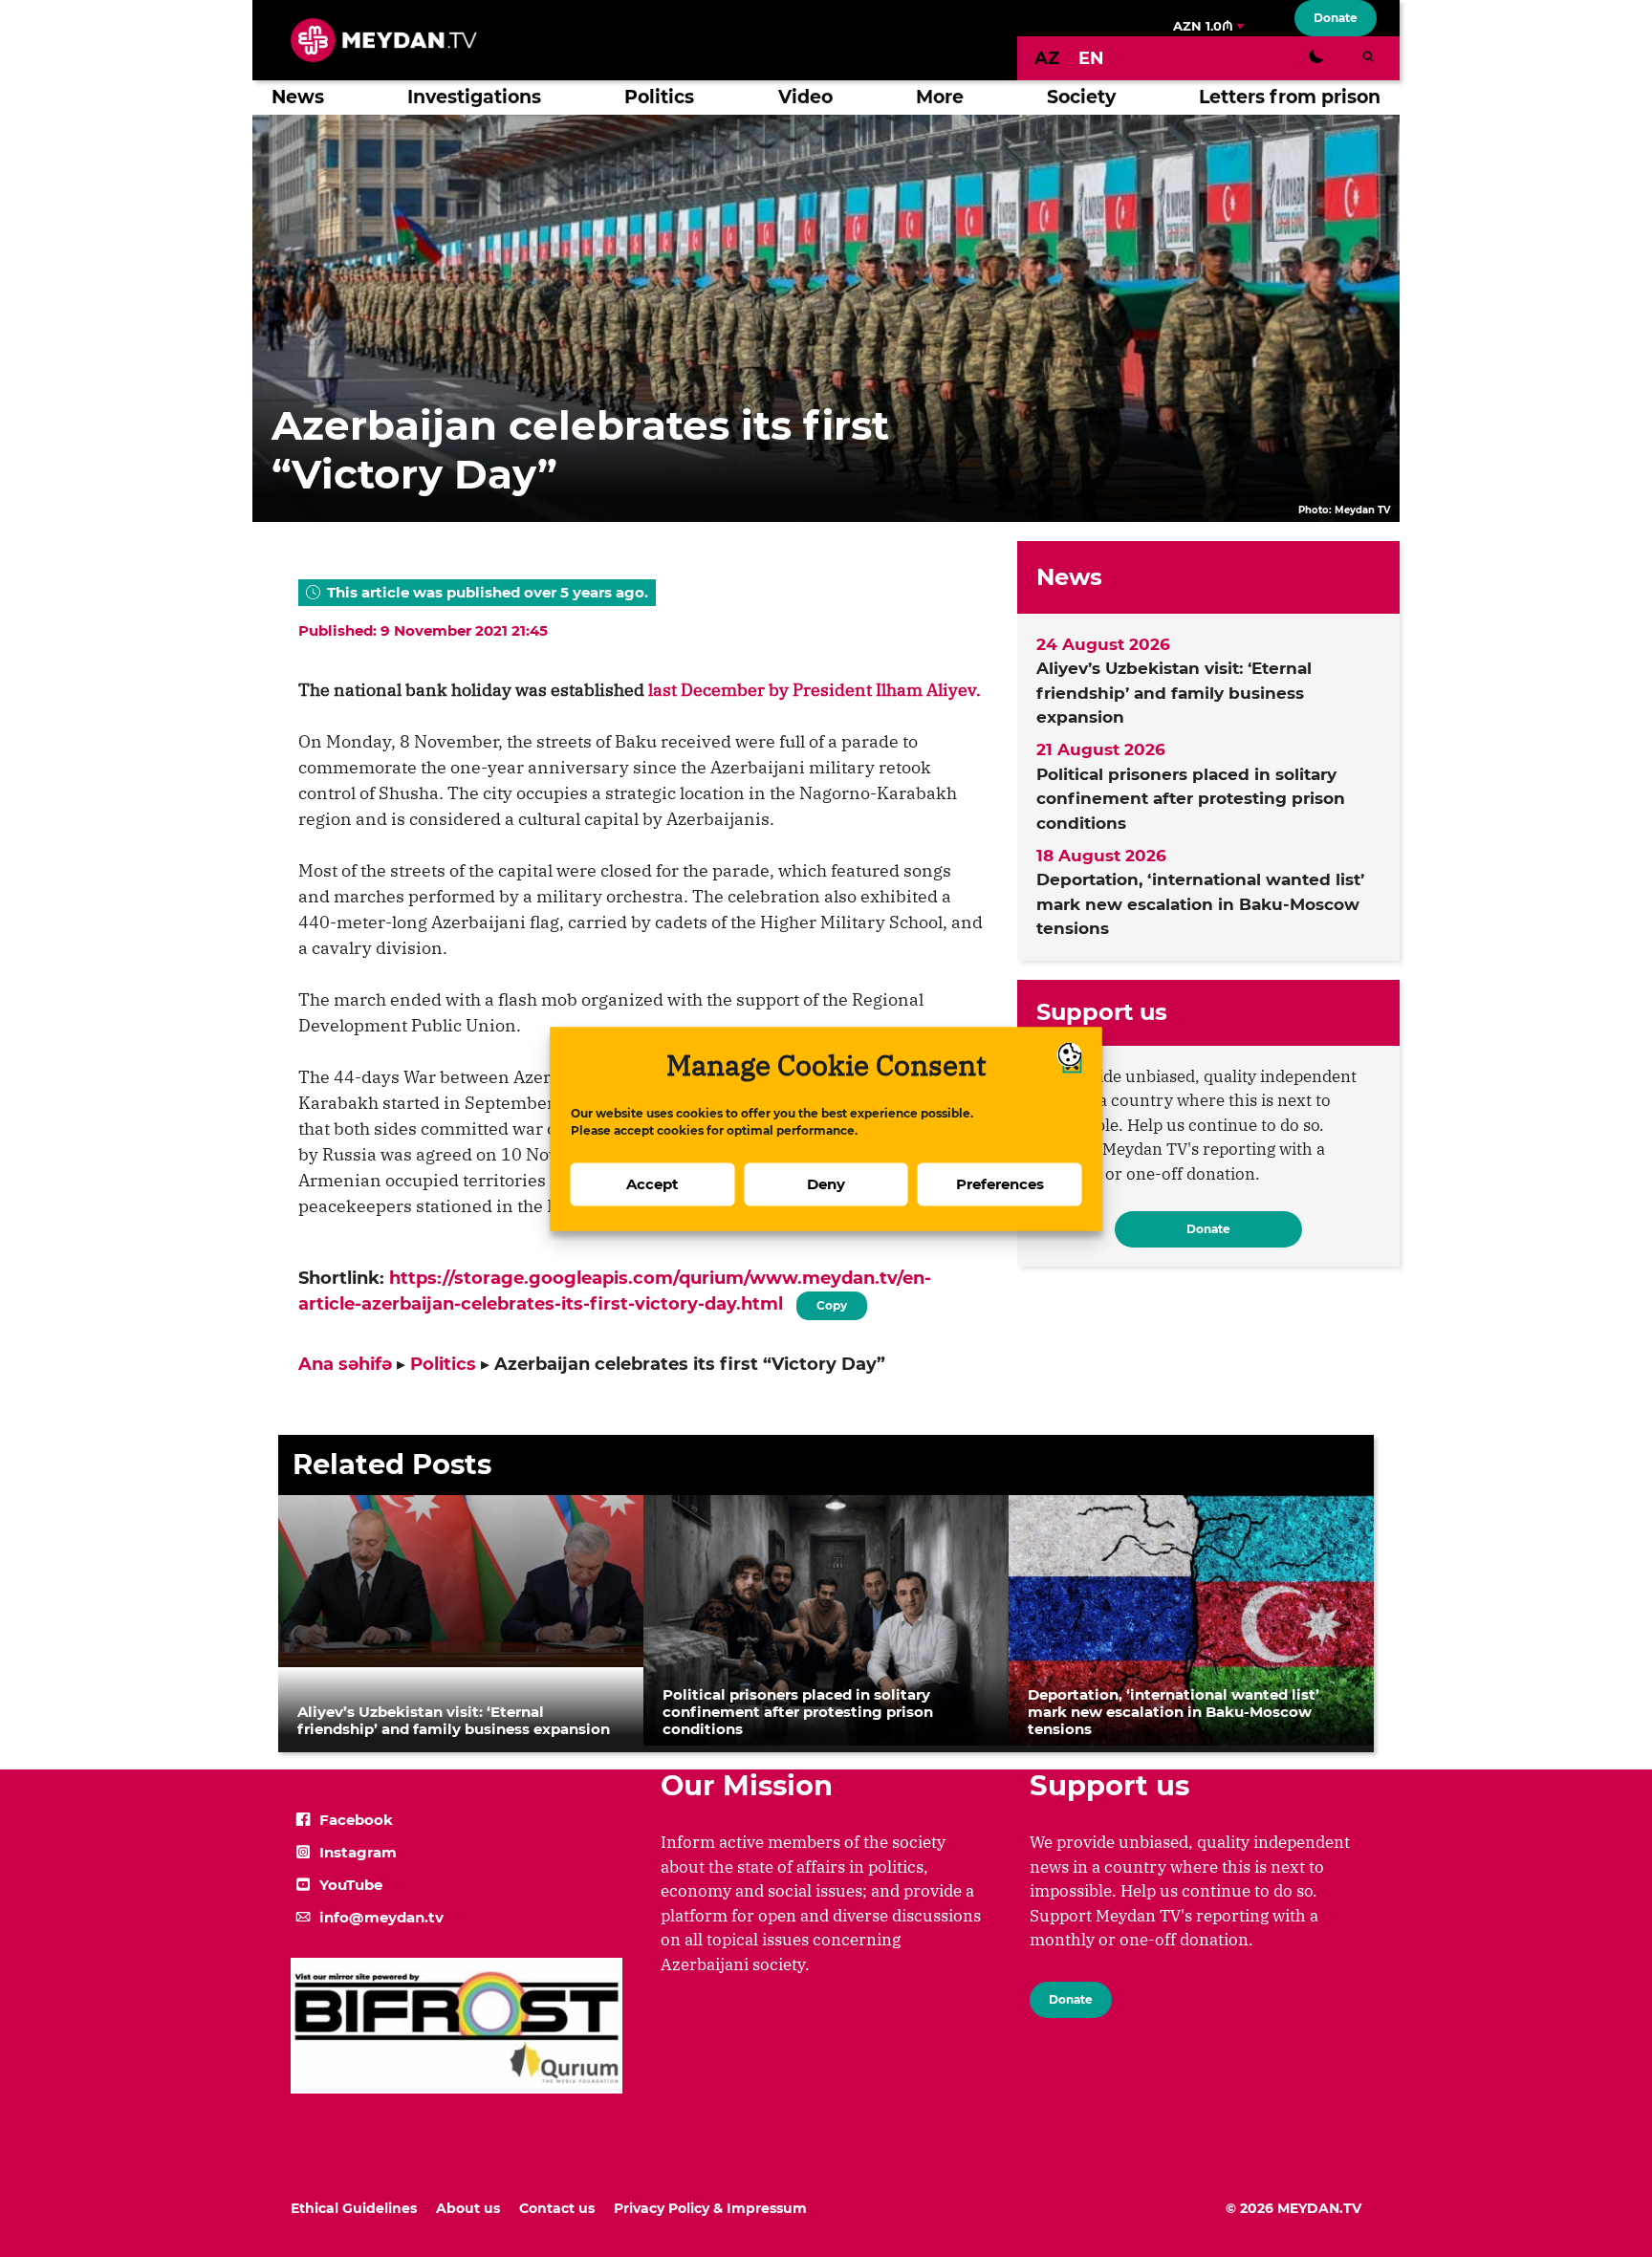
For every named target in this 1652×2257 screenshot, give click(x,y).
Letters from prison (1290, 97)
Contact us (557, 2208)
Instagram (358, 1852)
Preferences (1000, 1184)
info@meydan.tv (381, 1917)
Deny (826, 1184)
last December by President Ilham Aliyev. (815, 690)
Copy (832, 1302)
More (940, 97)
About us (468, 2208)
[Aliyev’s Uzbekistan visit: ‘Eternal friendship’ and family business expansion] (461, 1661)
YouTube (351, 1885)
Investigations (474, 97)
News (298, 97)
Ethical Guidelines (354, 2208)
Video (805, 97)
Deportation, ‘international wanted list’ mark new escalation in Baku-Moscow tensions (1200, 904)
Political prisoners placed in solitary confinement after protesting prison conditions (1191, 799)
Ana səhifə (345, 1364)
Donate (1336, 18)
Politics (659, 97)
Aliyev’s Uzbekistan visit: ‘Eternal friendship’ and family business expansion (1174, 693)
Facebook (356, 1820)
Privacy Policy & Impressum (710, 2208)
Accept (652, 1184)
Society (1081, 97)
